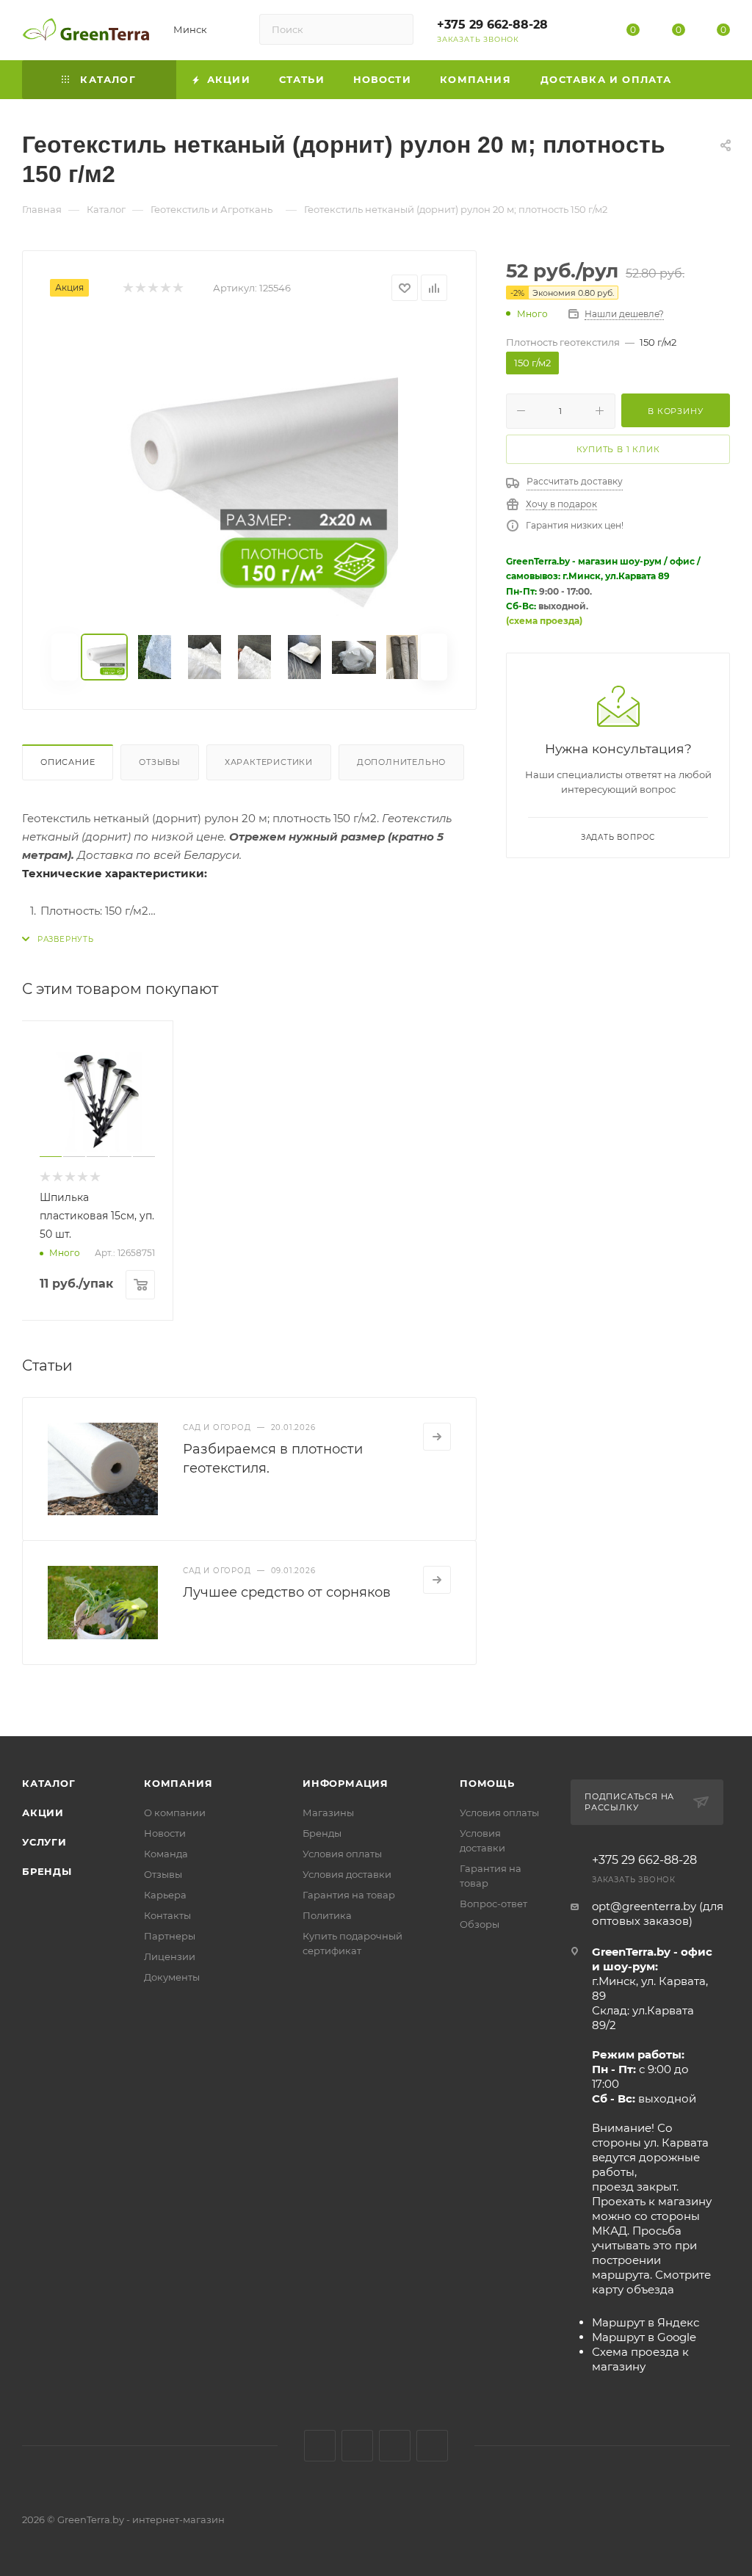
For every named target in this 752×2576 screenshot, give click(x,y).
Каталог (49, 1783)
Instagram (357, 2446)
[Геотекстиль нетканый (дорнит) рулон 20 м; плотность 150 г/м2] (249, 468)
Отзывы (160, 762)
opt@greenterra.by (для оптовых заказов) (658, 1913)
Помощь (487, 1783)
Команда (166, 1854)
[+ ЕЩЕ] (708, 80)
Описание (68, 762)
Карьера (165, 1895)
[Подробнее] (437, 1437)
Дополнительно (401, 762)
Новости (165, 1833)
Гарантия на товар (349, 1895)
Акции (43, 1813)
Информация (346, 1783)
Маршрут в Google (644, 2337)
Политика (327, 1915)
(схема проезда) (544, 621)
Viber (432, 2446)
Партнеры (170, 1936)
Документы (172, 1977)
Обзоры (480, 1924)
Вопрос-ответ (493, 1904)
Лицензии (170, 1956)
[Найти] (395, 29)
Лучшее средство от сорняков (287, 1592)
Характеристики (269, 762)
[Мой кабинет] (588, 33)
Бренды (47, 1871)
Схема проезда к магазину (640, 2359)
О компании (175, 1813)
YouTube (395, 2446)
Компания (178, 1783)
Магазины (328, 1813)
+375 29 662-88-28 (492, 25)
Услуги (44, 1842)
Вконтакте (320, 2446)
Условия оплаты (342, 1854)
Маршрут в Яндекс (646, 2322)
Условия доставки (347, 1874)
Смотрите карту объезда (651, 2282)
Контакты (167, 1915)
